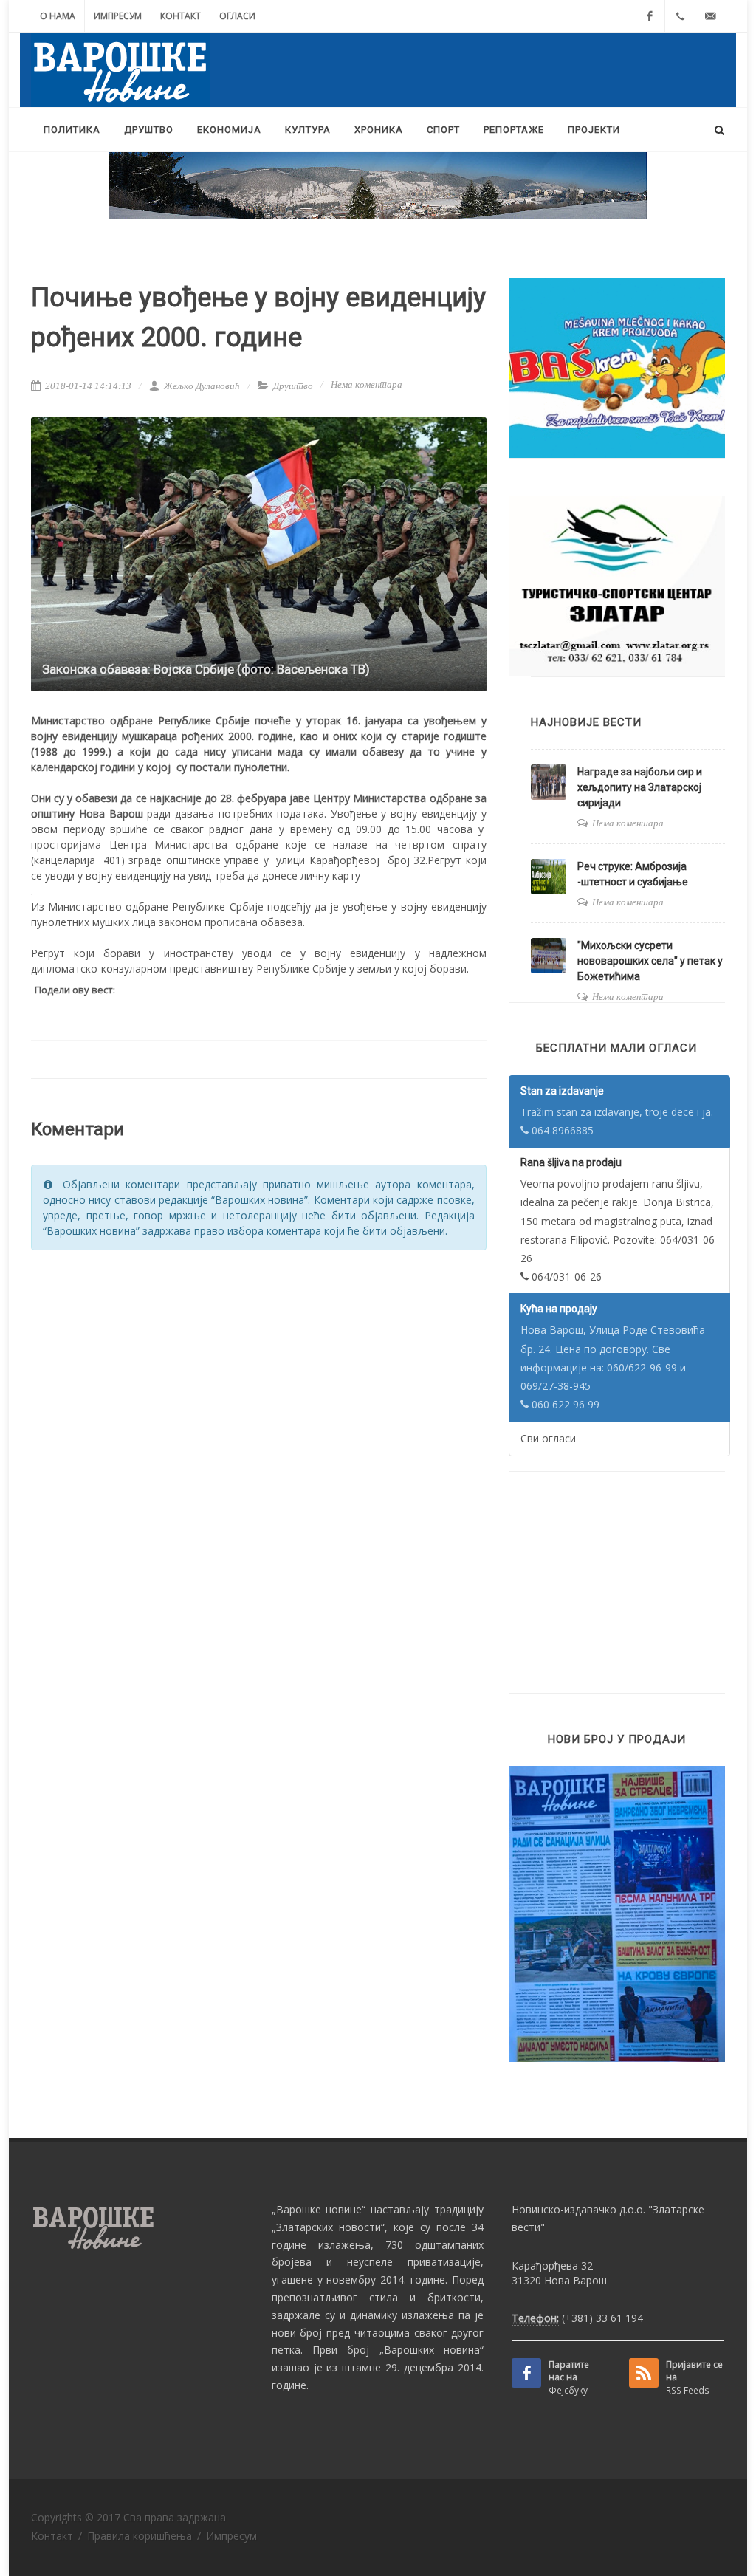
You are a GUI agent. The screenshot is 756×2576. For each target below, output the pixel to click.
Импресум (118, 16)
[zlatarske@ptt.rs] (710, 16)
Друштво (293, 386)
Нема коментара (367, 384)
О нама (58, 16)
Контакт (181, 16)
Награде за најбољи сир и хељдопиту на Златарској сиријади (640, 787)
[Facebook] (650, 16)
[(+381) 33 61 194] (680, 16)
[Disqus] (259, 1450)
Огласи (237, 16)
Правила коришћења (140, 2536)
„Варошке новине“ (319, 2209)
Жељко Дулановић (201, 386)
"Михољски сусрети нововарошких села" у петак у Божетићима (650, 961)
